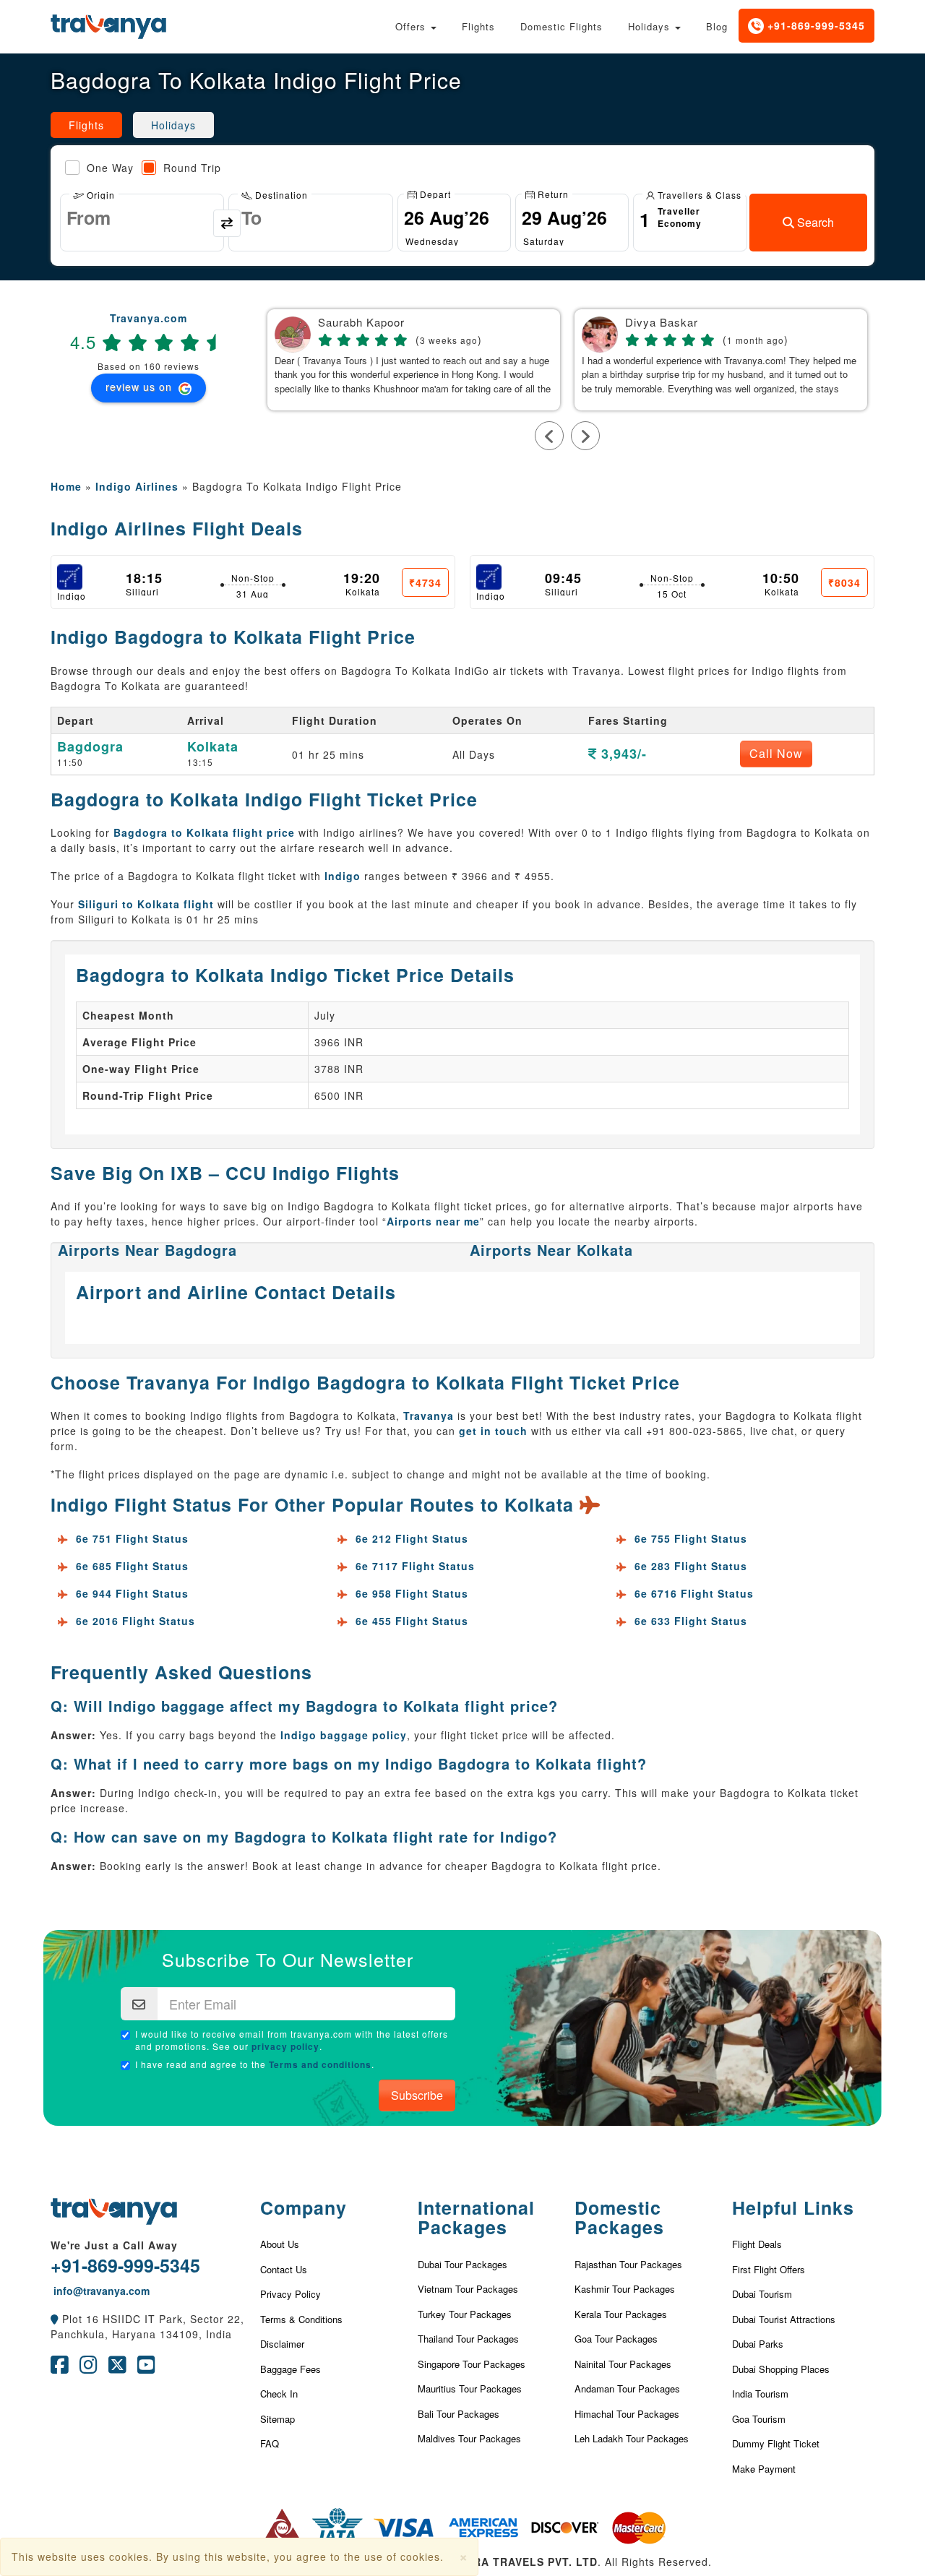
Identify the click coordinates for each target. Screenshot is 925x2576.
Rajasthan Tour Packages (628, 2264)
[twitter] (117, 2368)
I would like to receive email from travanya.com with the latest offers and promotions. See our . (292, 2040)
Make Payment (764, 2469)
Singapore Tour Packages (472, 2364)
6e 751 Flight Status (132, 1538)
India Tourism (760, 2394)
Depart (434, 193)
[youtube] (146, 2368)
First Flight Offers (769, 2269)
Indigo (343, 876)
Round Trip (192, 168)
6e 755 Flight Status (691, 1538)
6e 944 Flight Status (132, 1593)
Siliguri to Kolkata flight (146, 904)
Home (66, 486)
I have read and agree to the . (255, 2064)
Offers (412, 26)
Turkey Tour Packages (465, 2314)
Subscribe (417, 2095)
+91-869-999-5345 (814, 25)
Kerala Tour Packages (621, 2314)
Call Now (776, 753)
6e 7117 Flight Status (415, 1566)
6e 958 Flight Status (412, 1593)
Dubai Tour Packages (462, 2264)
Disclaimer (282, 2344)
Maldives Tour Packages (469, 2438)
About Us (280, 2244)
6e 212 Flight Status (412, 1538)
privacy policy (285, 2046)
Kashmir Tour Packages (625, 2289)
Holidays (651, 26)
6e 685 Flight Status (132, 1566)
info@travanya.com (100, 2291)
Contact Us (284, 2269)
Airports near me (433, 1221)
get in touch (493, 1431)
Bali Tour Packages (459, 2414)
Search (814, 222)
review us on (141, 387)
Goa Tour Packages (616, 2339)
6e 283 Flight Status (691, 1566)
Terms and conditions (320, 2064)
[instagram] (89, 2368)
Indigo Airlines (137, 486)
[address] (55, 2319)
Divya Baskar (662, 323)
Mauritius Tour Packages (470, 2388)
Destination (280, 194)
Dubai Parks (758, 2344)
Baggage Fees (291, 2369)
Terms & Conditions (301, 2319)
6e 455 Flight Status (412, 1621)
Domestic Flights (562, 26)
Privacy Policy (291, 2294)
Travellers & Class (698, 194)
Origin (99, 194)
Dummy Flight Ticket (776, 2443)
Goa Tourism (759, 2419)
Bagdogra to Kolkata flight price (204, 832)
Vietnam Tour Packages (468, 2289)
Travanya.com (149, 318)
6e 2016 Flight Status (135, 1621)
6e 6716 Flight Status (694, 1593)
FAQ (270, 2443)
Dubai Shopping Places (781, 2369)
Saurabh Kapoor (361, 323)
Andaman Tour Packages (627, 2388)
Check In (279, 2394)
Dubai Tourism (762, 2294)
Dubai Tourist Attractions (784, 2319)
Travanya (429, 1416)
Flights (478, 26)
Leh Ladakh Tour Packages (632, 2438)
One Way (110, 168)
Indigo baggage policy (344, 1735)
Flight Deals (757, 2244)
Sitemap (277, 2419)
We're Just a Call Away (114, 2245)
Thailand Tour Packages (468, 2339)
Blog (717, 26)
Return (552, 193)
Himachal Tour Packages (627, 2414)
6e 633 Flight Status (691, 1621)
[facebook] (60, 2368)
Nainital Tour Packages (623, 2364)
